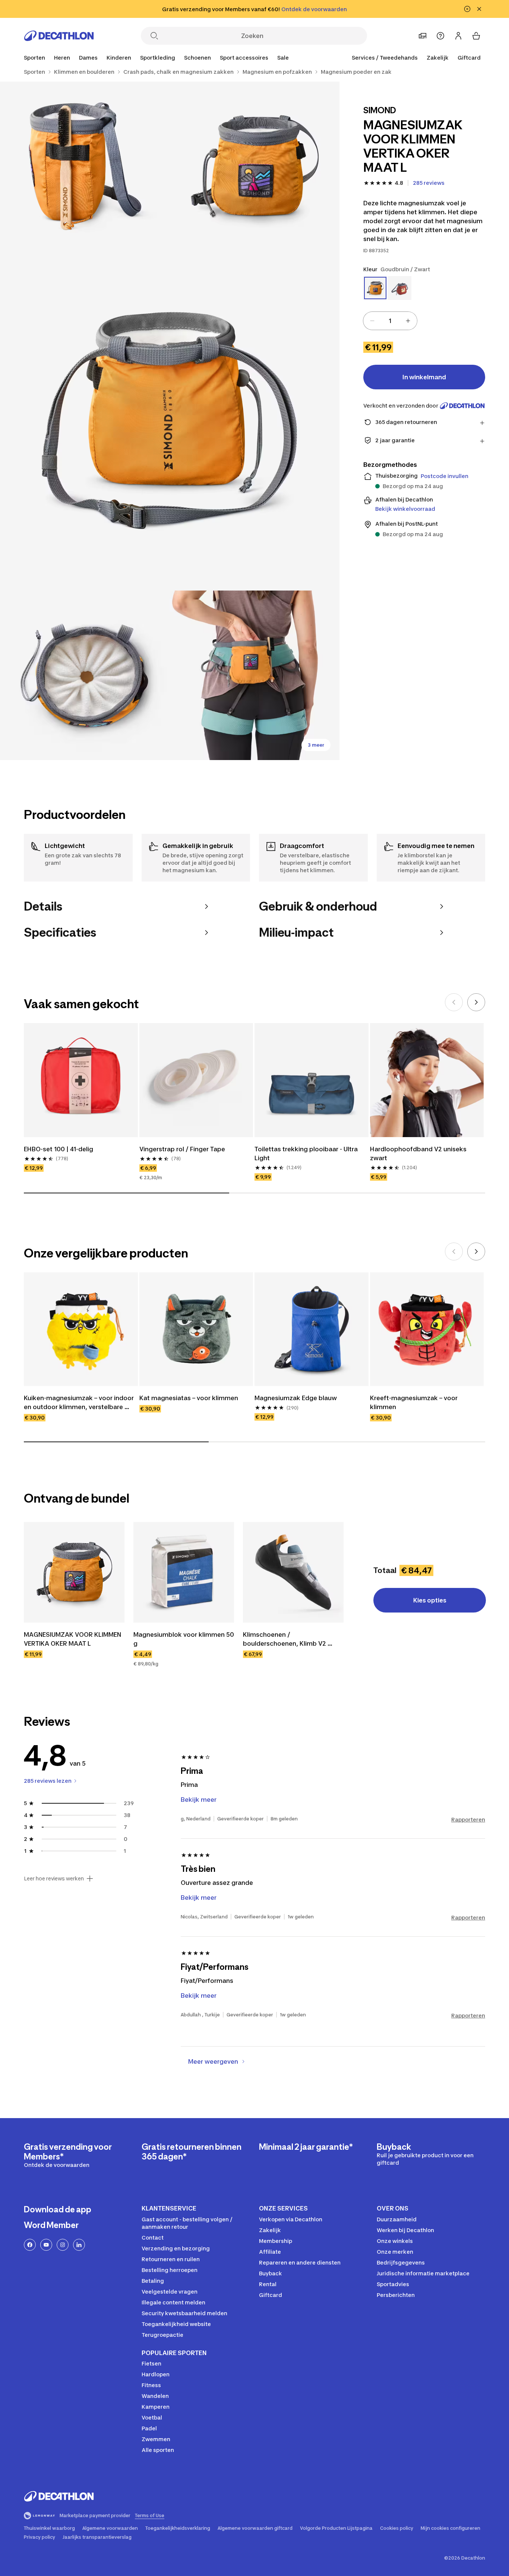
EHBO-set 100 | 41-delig (59, 1149)
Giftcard (469, 58)
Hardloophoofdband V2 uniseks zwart (419, 1153)
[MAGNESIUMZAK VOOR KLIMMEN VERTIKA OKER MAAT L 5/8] (254, 675)
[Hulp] (440, 36)
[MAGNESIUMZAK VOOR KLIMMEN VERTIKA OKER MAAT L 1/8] (254, 166)
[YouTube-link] (46, 2245)
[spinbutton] (390, 321)
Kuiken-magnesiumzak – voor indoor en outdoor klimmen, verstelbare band (80, 1403)
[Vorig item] (454, 1002)
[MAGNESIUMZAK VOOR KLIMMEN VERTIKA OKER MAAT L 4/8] (85, 675)
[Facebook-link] (30, 2245)
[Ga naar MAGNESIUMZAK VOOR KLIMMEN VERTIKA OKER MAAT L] (74, 1572)
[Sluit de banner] (479, 9)
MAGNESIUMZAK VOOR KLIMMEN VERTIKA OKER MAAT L (73, 1639)
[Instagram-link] (63, 2245)
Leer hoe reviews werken (54, 1879)
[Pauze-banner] (467, 9)
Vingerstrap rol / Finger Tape (182, 1149)
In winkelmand (424, 377)
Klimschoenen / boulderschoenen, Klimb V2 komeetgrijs (285, 1639)
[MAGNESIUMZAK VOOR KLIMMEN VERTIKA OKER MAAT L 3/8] (170, 421)
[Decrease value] (372, 321)
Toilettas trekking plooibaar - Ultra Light (307, 1153)
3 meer (316, 745)
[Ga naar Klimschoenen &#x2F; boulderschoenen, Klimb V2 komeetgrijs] (293, 1572)
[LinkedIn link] (79, 2245)
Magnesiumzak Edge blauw (296, 1398)
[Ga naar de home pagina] (59, 36)
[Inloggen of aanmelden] (458, 36)
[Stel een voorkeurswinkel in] (423, 36)
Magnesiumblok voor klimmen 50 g (184, 1639)
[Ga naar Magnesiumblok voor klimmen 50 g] (184, 1572)
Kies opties (430, 1600)
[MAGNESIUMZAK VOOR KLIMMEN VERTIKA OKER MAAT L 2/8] (85, 166)
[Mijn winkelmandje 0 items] (476, 36)
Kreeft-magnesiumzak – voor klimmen (415, 1402)
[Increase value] (408, 321)
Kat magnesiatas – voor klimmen (189, 1398)
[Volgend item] (476, 1002)
